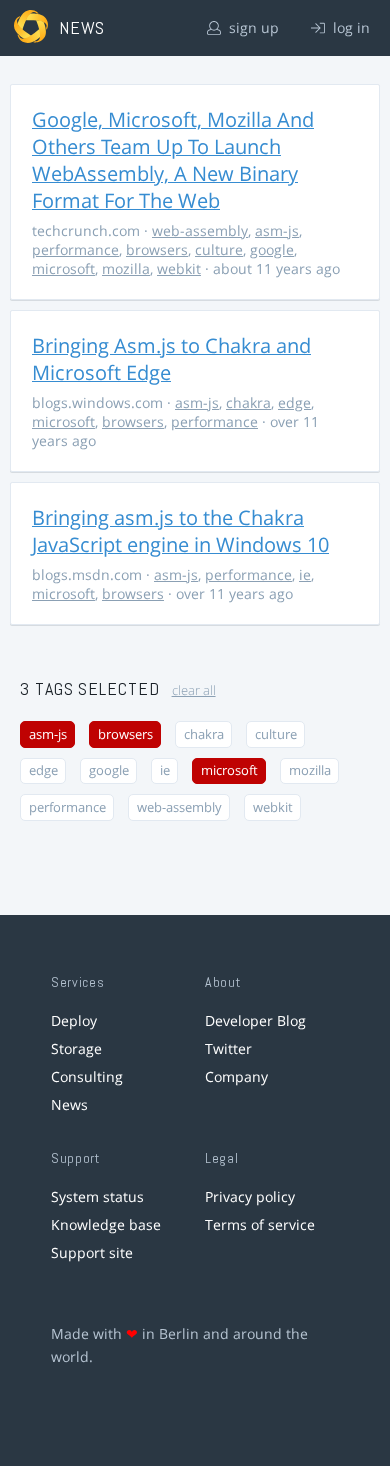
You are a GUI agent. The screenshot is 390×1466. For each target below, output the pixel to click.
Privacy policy (250, 1196)
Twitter (228, 1048)
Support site (92, 1252)
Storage (76, 1048)
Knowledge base (106, 1224)
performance (75, 249)
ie (305, 574)
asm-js (277, 230)
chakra (248, 402)
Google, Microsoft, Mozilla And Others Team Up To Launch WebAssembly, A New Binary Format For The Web (173, 160)
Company (236, 1076)
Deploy (74, 1020)
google (272, 249)
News (69, 1104)
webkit (179, 268)
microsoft (63, 268)
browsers (157, 249)
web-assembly (200, 230)
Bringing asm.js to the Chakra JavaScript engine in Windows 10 (180, 531)
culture (219, 249)
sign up (252, 27)
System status (97, 1196)
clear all (194, 690)
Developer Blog (255, 1020)
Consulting (87, 1076)
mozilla (126, 268)
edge (294, 402)
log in (349, 27)
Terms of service (260, 1224)
